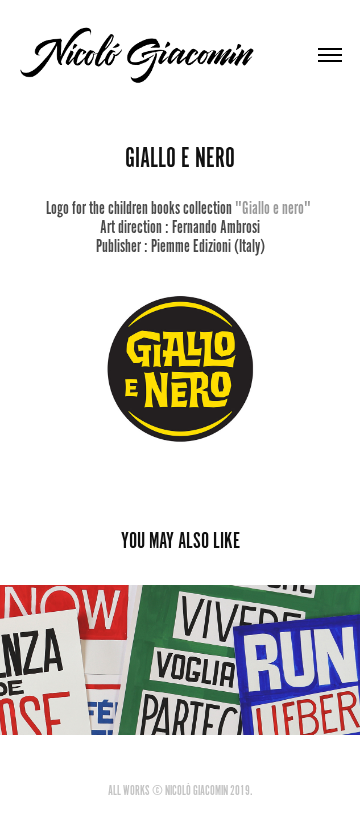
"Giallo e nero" (273, 208)
